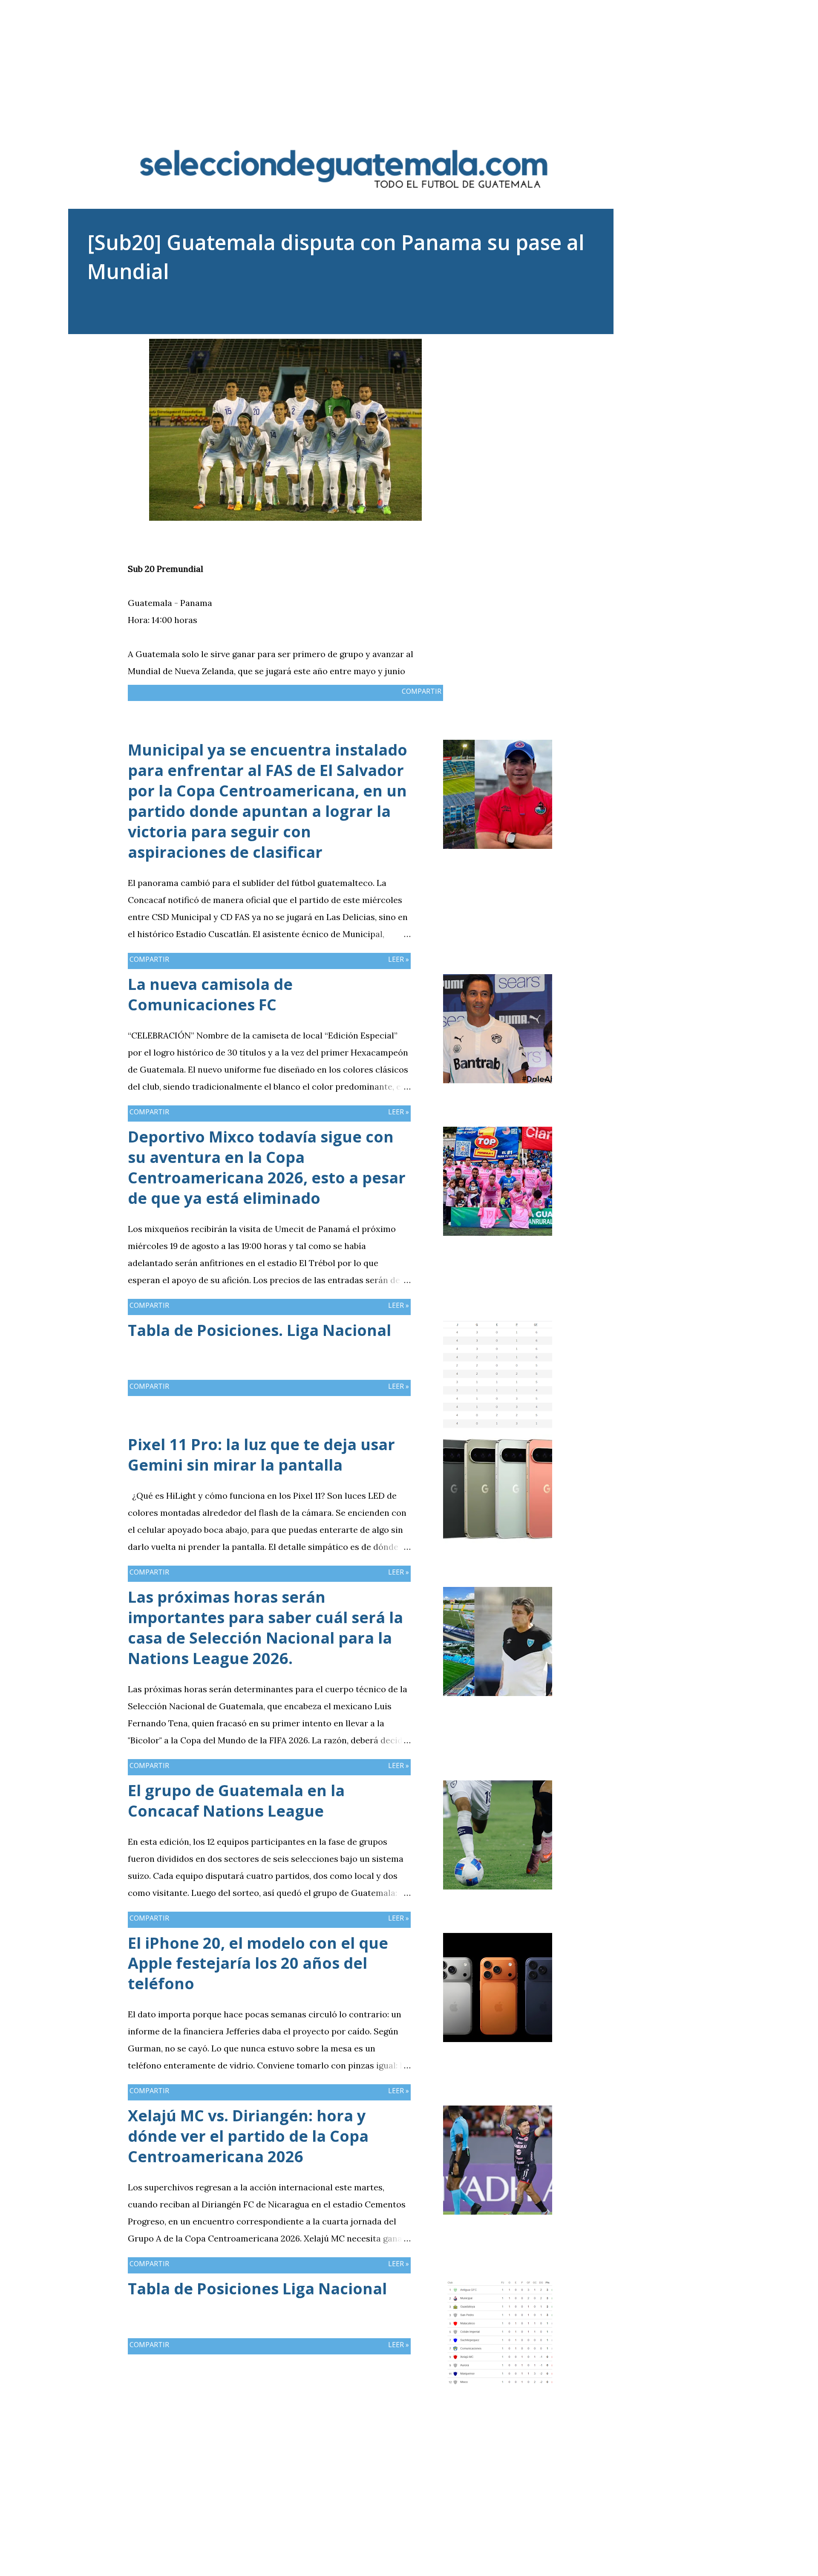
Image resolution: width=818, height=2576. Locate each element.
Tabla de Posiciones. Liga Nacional (259, 1330)
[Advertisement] (409, 60)
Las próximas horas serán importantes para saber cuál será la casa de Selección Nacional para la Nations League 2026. (265, 1628)
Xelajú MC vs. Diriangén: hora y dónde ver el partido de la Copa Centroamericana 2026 (248, 2136)
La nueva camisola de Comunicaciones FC (210, 994)
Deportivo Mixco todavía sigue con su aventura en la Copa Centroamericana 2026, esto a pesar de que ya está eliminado (267, 1167)
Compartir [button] (422, 691)
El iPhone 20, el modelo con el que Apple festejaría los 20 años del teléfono (258, 1963)
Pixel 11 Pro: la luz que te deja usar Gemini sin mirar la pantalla (261, 1455)
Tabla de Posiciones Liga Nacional (257, 2289)
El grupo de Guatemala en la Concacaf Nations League (236, 1801)
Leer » (399, 959)
